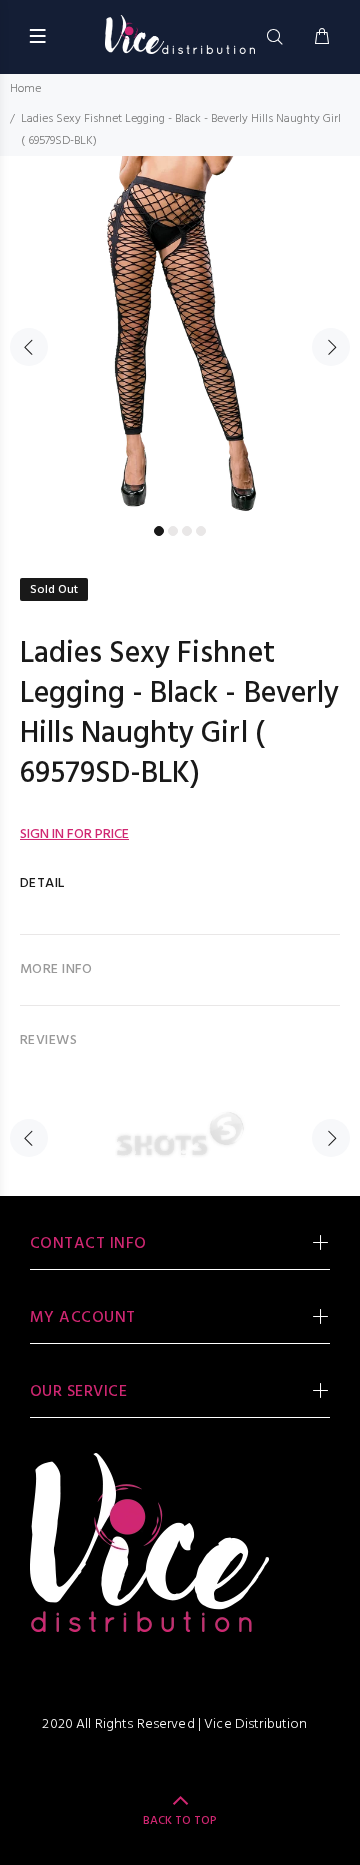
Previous (29, 347)
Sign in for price (74, 834)
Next (331, 347)
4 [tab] (201, 531)
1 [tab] (159, 531)
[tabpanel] (180, 336)
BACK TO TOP (180, 1821)
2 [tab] (173, 531)
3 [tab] (187, 531)
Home (25, 89)
